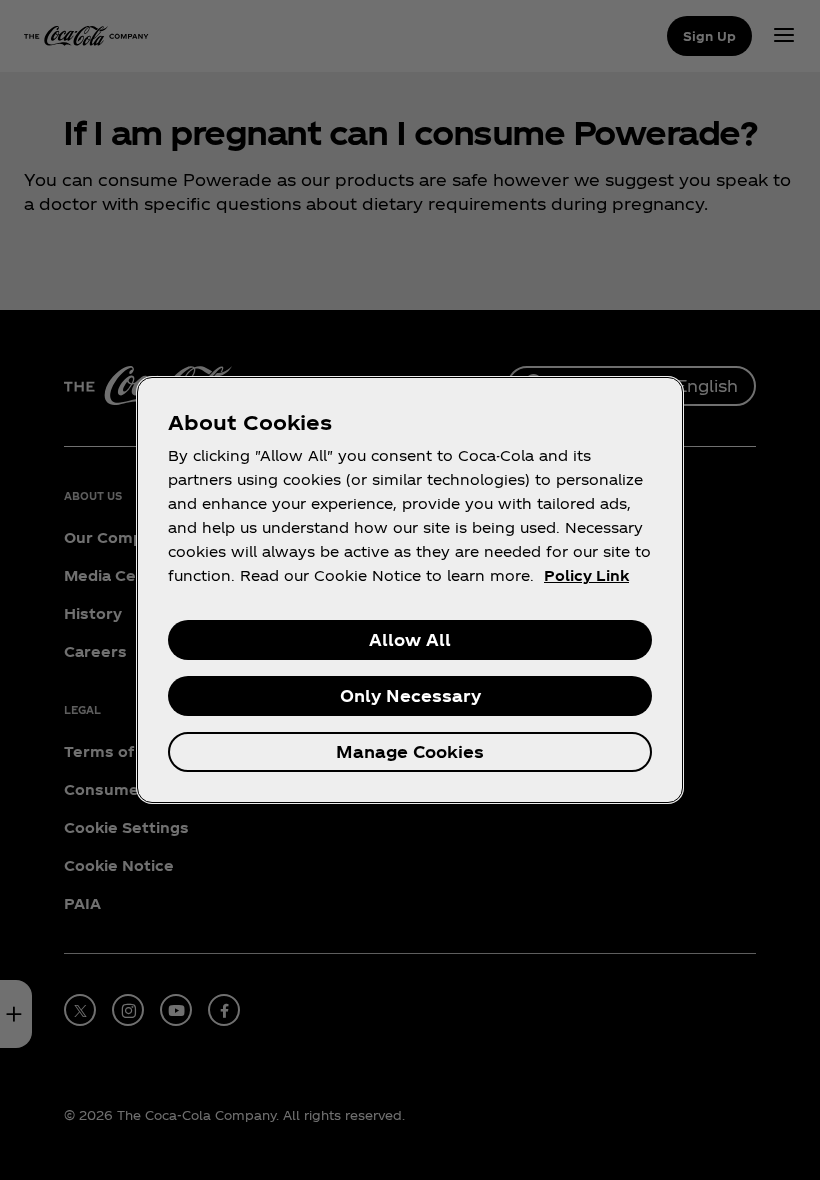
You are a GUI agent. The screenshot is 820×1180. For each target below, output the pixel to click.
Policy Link (586, 575)
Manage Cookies (410, 751)
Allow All (410, 639)
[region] (410, 590)
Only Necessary (410, 695)
